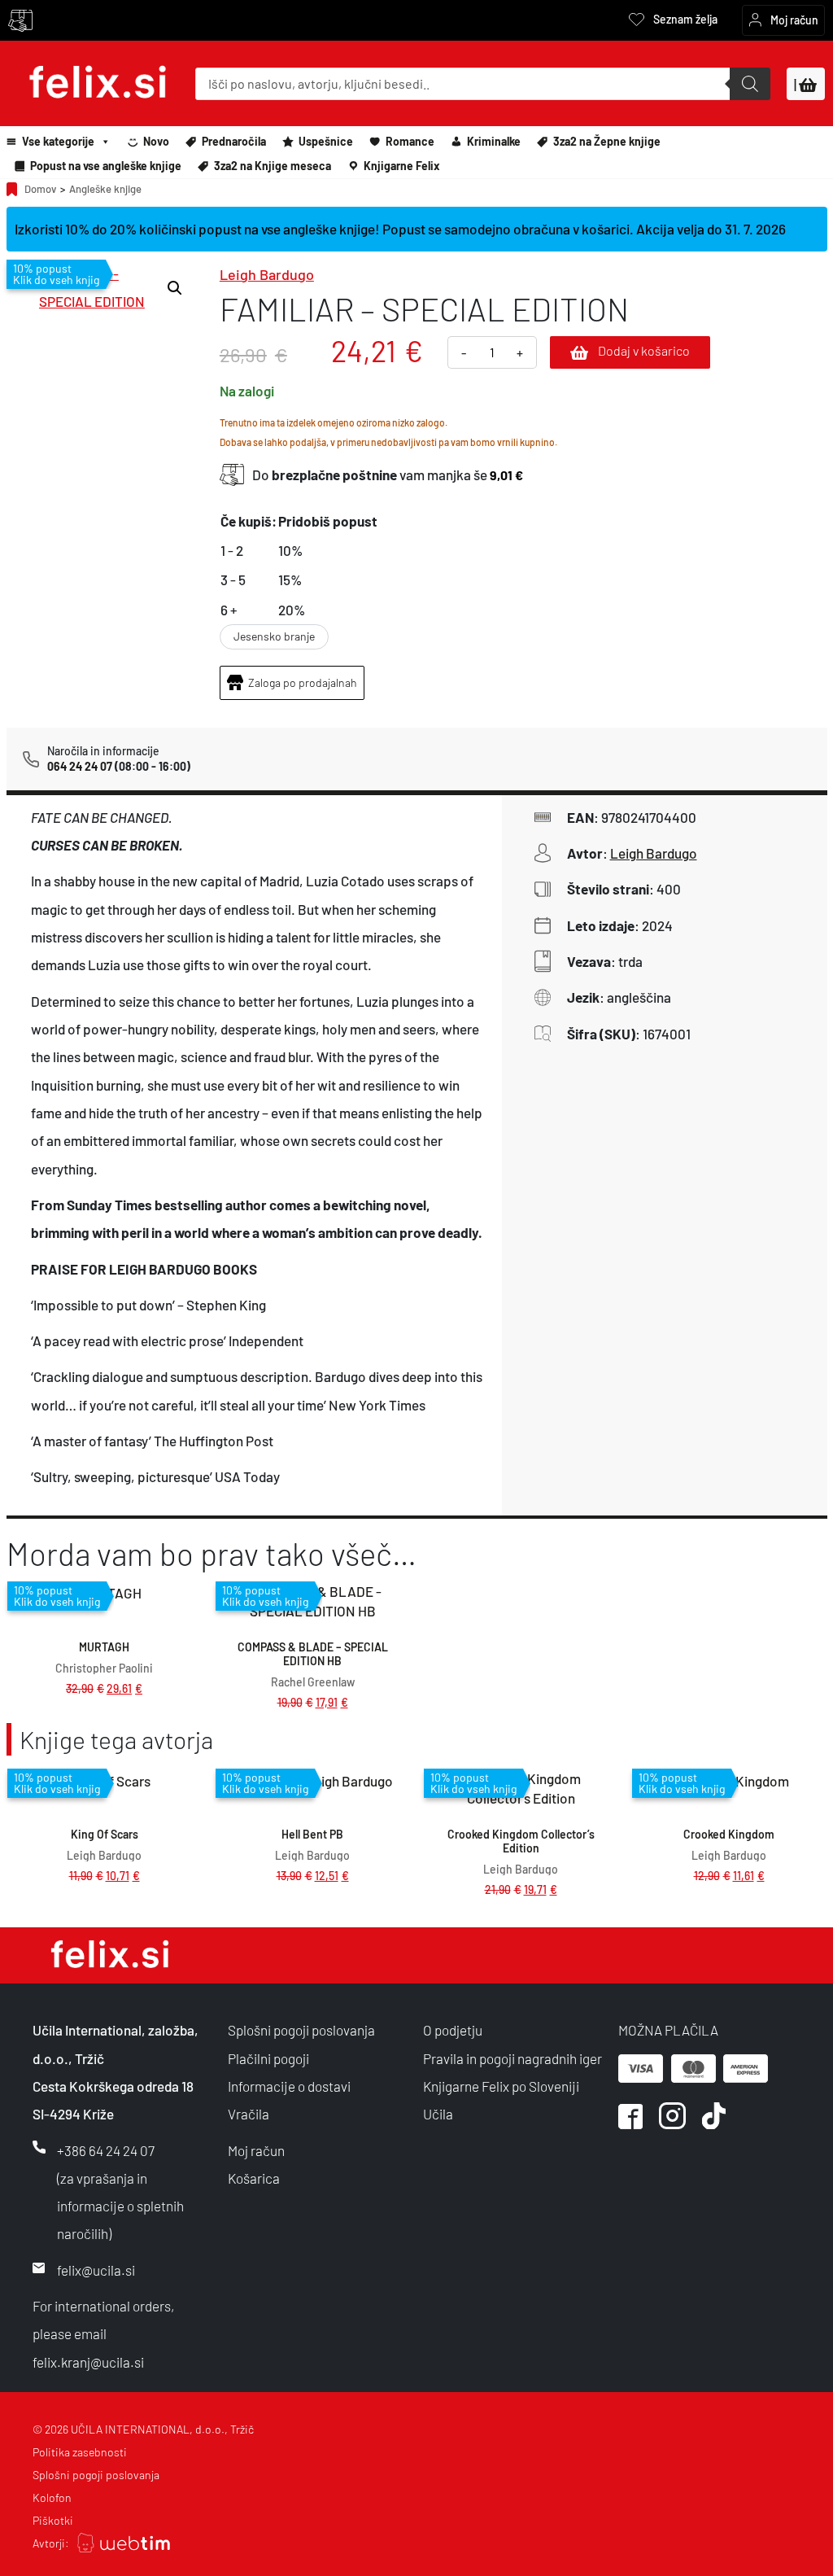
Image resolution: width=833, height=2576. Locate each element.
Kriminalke (494, 141)
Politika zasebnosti (80, 2452)
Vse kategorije (58, 141)
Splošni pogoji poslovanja (301, 2030)
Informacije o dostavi (289, 2086)
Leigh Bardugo (267, 274)
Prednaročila (234, 141)
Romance (410, 141)
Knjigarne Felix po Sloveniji (501, 2086)
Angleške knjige (105, 189)
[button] (175, 288)
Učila (438, 2114)
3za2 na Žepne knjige (607, 141)
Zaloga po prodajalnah (303, 682)
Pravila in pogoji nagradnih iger (512, 2058)
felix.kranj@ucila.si (88, 2362)
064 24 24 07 (80, 766)
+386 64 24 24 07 (106, 2150)
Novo (156, 141)
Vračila (249, 2114)
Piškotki (53, 2520)
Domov (40, 189)
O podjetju (453, 2030)
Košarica (254, 2178)
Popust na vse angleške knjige (106, 166)
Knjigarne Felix (402, 166)
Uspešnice (326, 141)
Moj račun (256, 2150)
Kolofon (52, 2497)
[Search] (750, 84)
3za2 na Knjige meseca (273, 166)
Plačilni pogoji (268, 2058)
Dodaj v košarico (644, 350)
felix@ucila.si (96, 2270)
